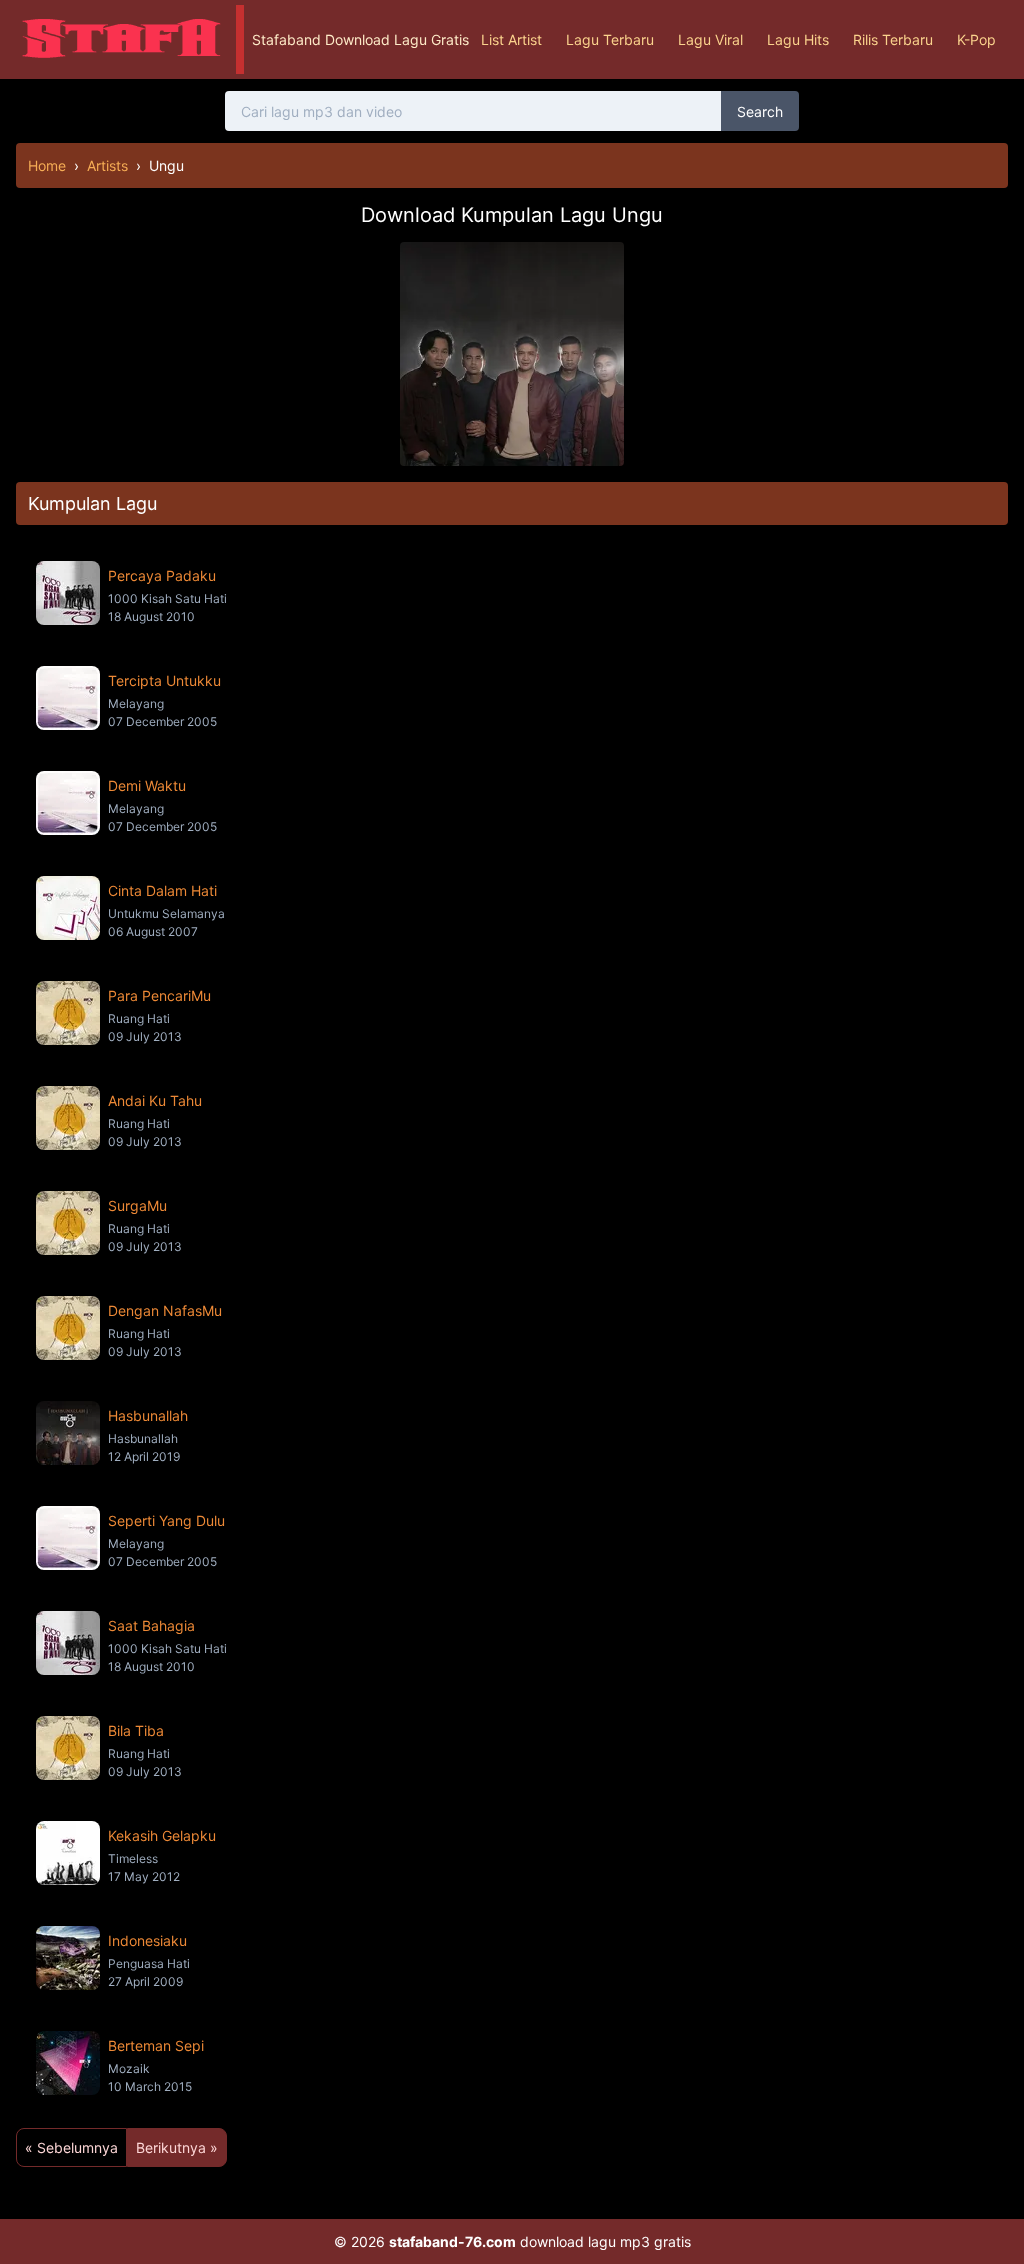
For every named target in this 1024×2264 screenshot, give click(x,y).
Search (760, 111)
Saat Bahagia (151, 1625)
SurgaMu (137, 1205)
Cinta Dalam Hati (162, 890)
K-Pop (976, 39)
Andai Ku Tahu (155, 1100)
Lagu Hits (798, 39)
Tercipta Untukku (164, 680)
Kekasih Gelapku (162, 1835)
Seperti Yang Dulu (166, 1520)
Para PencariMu (159, 995)
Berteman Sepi (156, 2045)
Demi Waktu (147, 785)
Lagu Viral (710, 39)
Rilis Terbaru (893, 39)
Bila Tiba (136, 1730)
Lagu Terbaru (610, 39)
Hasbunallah (148, 1415)
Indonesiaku (147, 1940)
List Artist (511, 39)
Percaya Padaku (162, 575)
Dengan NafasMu (165, 1310)
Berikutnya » (177, 2147)
